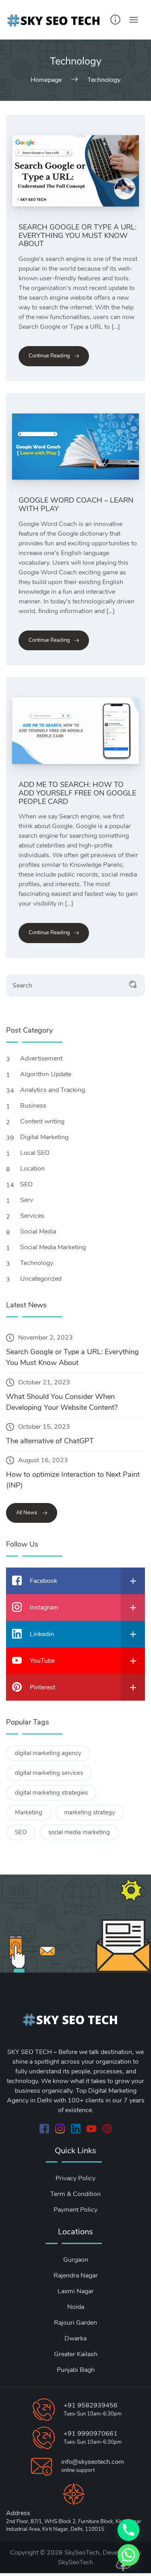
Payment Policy (75, 2210)
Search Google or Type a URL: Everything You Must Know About (78, 235)
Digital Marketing (45, 1137)
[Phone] (128, 2530)
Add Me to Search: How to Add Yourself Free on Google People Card (77, 793)
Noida (76, 2307)
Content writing (43, 1121)
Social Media (39, 1232)
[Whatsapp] (128, 2555)
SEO (27, 1184)
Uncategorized (42, 1279)
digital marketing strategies (51, 1793)
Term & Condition (75, 2194)
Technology (37, 1263)
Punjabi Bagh (76, 2370)
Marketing (29, 1812)
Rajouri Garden (75, 2323)
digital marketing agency (48, 1753)
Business (34, 1106)
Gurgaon (76, 2260)
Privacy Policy (75, 2178)
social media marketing (79, 1832)
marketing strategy (90, 1812)
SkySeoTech (75, 2562)
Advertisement (42, 1058)
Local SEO (36, 1153)
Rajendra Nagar (76, 2275)
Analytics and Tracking (53, 1090)
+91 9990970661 (91, 2434)
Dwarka (75, 2338)
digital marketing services (49, 1773)
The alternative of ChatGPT (50, 1441)
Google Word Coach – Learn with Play (76, 504)
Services (33, 1216)
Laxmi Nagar (76, 2291)
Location (33, 1169)
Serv (27, 1200)
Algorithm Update (47, 1074)
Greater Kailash (76, 2354)
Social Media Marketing (54, 1247)
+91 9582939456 (91, 2405)
